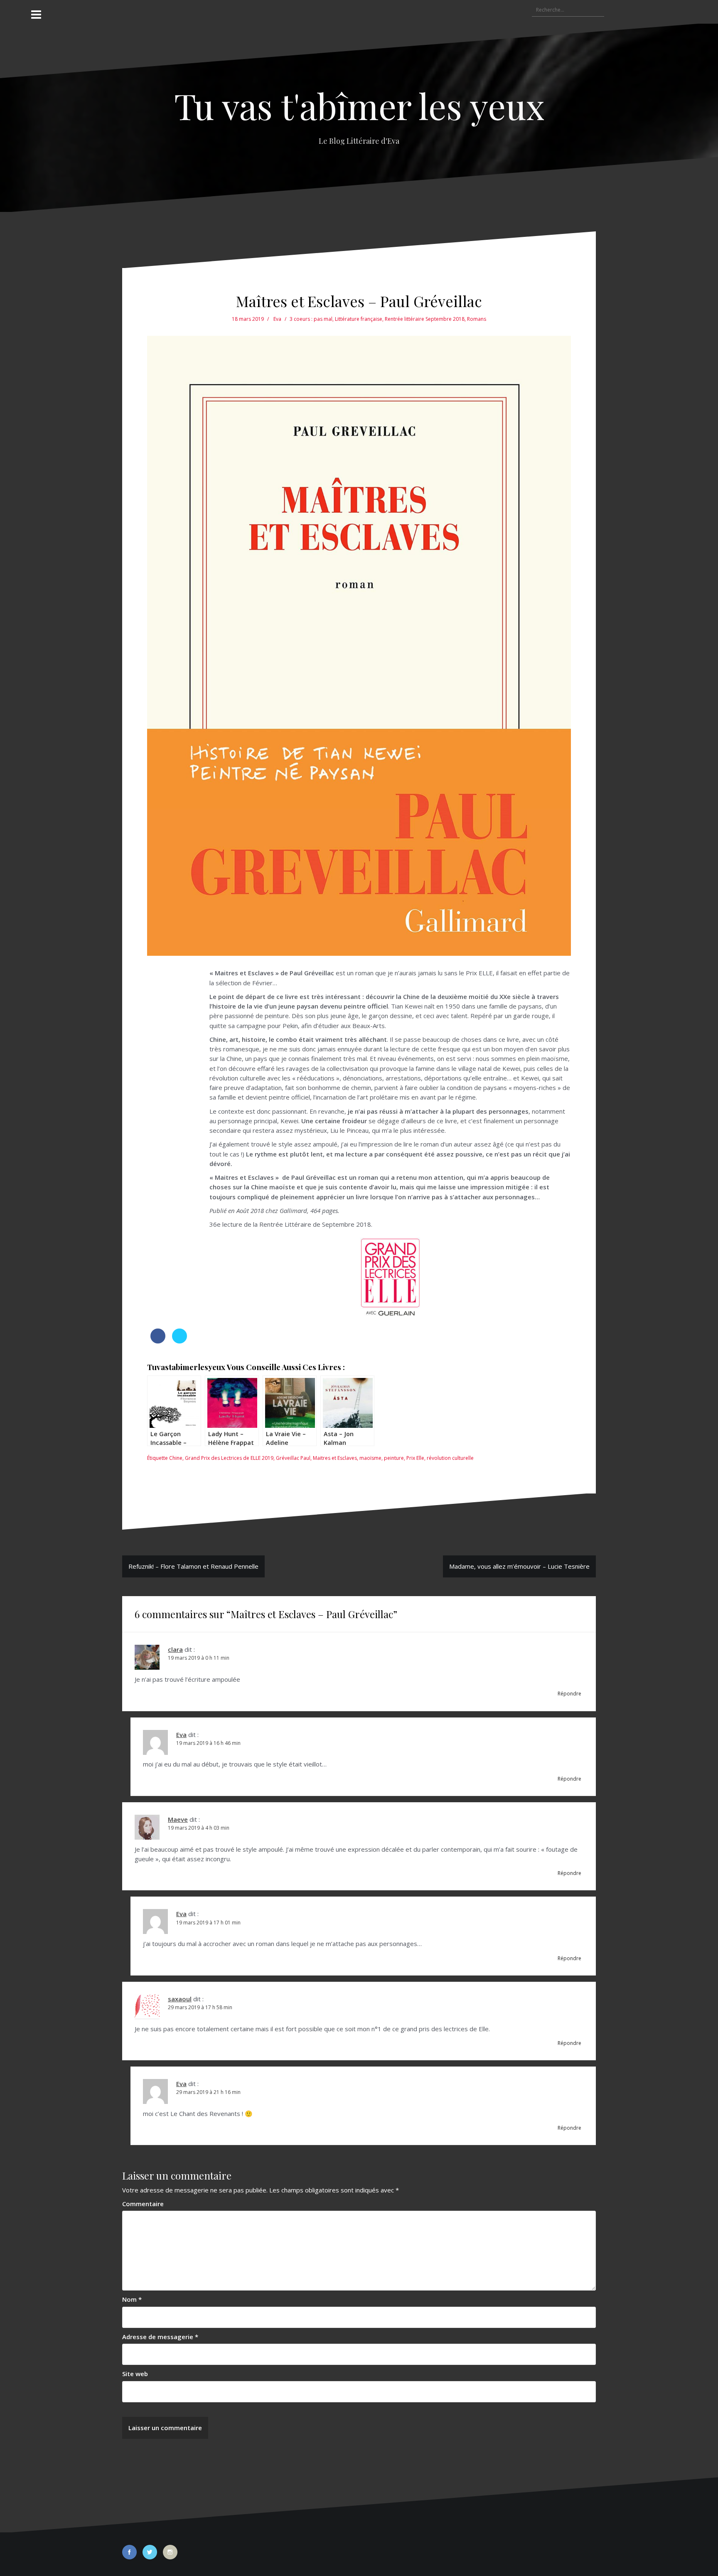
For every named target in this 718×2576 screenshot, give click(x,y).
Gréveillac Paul (293, 1458)
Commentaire (143, 2204)
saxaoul (180, 1999)
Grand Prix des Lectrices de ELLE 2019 (229, 1458)
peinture (394, 1458)
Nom (132, 2299)
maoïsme (370, 1458)
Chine (176, 1458)
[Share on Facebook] (158, 1341)
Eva (277, 319)
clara (175, 1649)
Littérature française (359, 319)
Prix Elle (415, 1458)
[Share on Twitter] (179, 1341)
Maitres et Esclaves (335, 1458)
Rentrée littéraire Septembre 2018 (425, 319)
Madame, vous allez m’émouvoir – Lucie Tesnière (519, 1566)
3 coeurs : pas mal (311, 319)
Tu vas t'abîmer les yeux (359, 105)
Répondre (569, 1694)
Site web (135, 2374)
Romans (477, 319)
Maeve (178, 1819)
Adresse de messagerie (160, 2337)
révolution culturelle (450, 1458)
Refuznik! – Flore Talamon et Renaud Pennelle (193, 1566)
